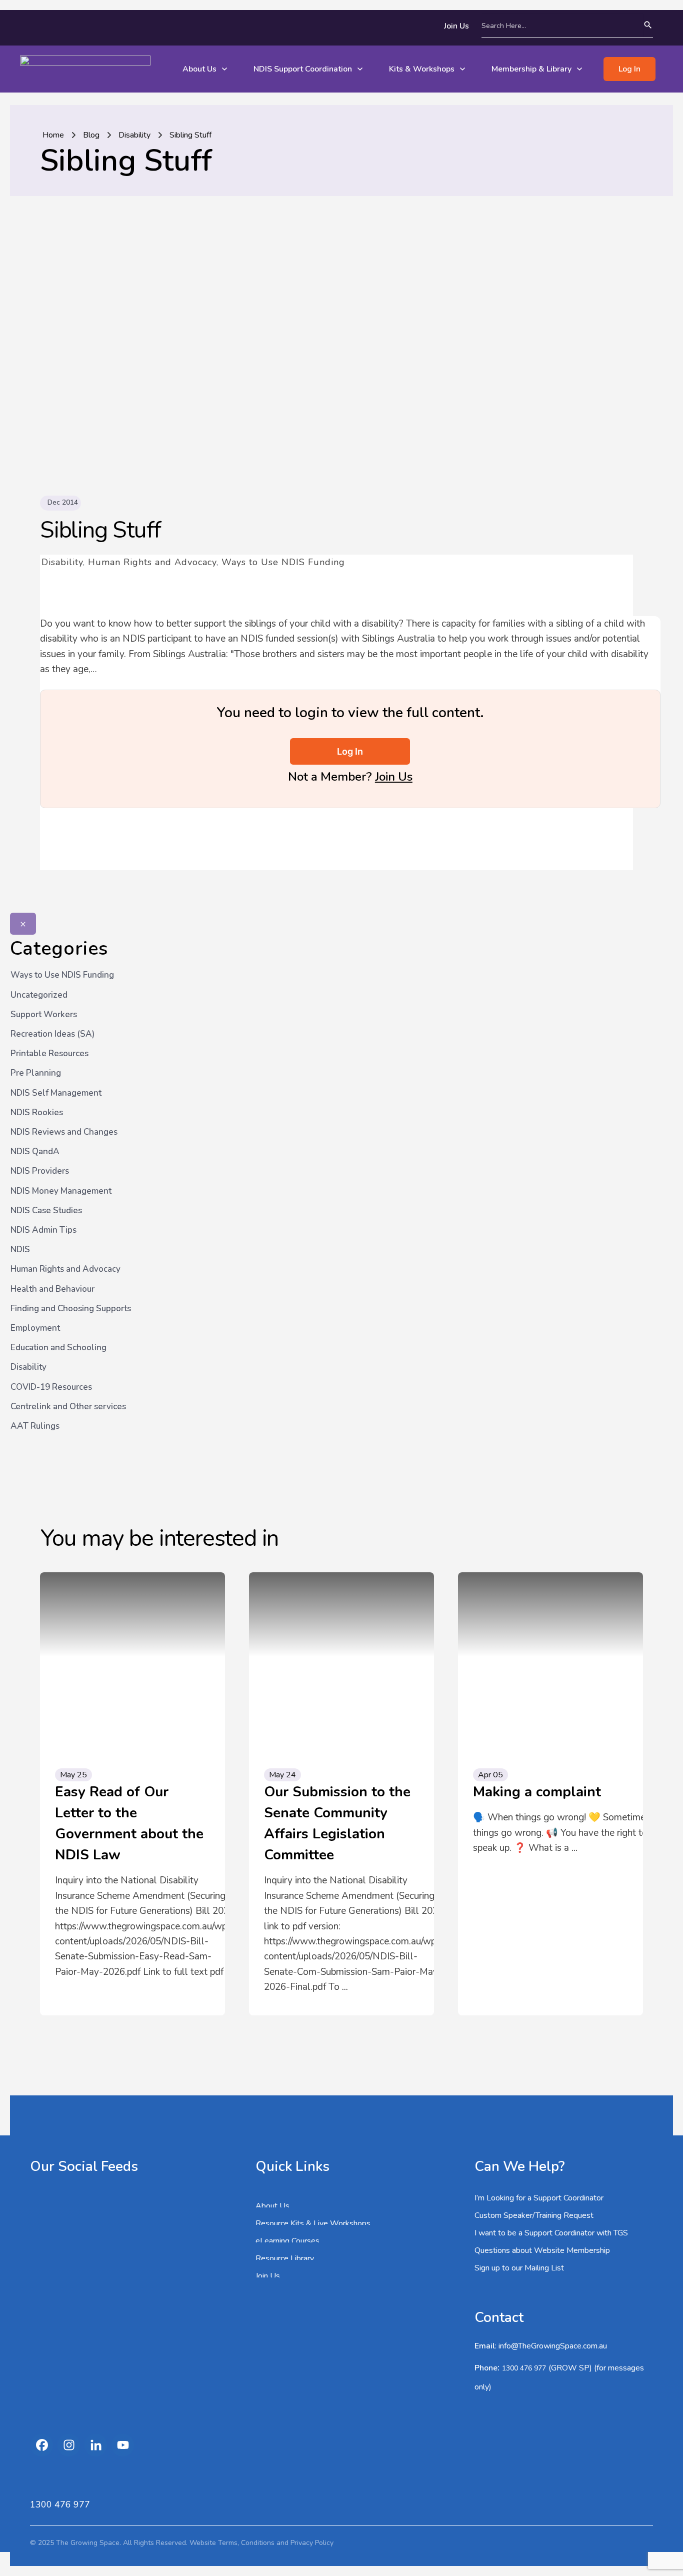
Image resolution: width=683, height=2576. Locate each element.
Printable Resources (49, 1053)
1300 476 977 (524, 2368)
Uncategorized (39, 995)
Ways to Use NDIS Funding (283, 562)
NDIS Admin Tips (43, 1230)
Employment (35, 1328)
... (345, 1987)
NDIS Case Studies (46, 1210)
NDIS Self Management (56, 1093)
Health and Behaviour (52, 1289)
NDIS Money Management (61, 1191)
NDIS (20, 1249)
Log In (350, 751)
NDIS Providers (40, 1171)
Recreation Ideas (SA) (52, 1034)
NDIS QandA (35, 1151)
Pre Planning (36, 1073)
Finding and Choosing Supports (71, 1309)
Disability (62, 562)
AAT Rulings (35, 1426)
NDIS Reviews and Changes (64, 1132)
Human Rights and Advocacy (152, 562)
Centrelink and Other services (68, 1407)
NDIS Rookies (37, 1112)
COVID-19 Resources (51, 1387)
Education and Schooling (58, 1348)
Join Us (394, 777)
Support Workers (44, 1014)
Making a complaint (537, 1792)
